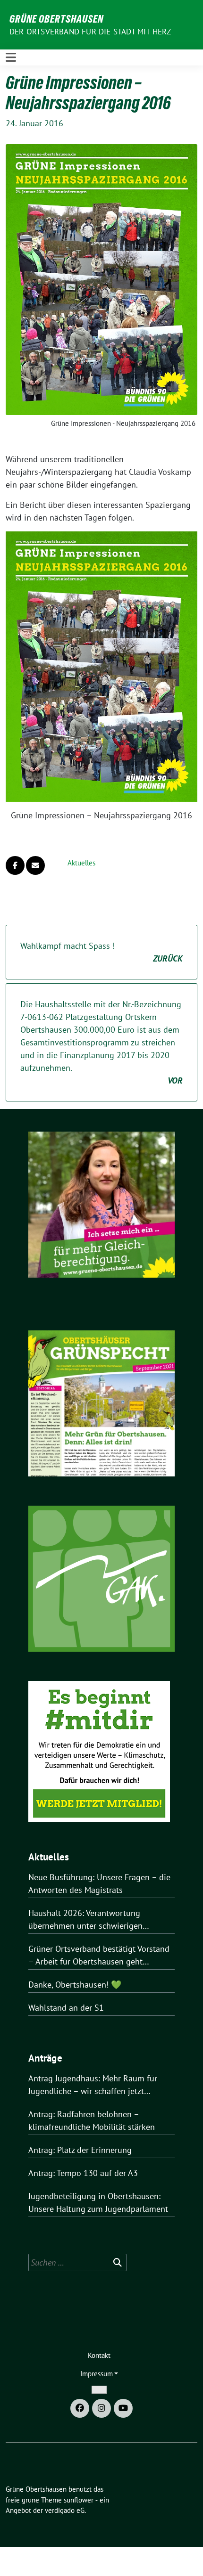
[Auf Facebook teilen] (15, 865)
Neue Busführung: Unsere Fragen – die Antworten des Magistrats (99, 1883)
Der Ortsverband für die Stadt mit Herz (90, 32)
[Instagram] (101, 2408)
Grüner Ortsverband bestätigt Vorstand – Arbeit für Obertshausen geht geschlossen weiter (99, 1956)
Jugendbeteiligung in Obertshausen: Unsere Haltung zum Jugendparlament (98, 2202)
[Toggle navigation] (11, 57)
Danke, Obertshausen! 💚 (75, 1985)
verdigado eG (65, 2510)
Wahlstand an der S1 (66, 2008)
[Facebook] (80, 2408)
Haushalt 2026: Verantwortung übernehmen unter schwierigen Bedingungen (85, 1920)
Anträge (45, 2058)
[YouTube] (123, 2408)
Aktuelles (81, 863)
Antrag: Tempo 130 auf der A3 (83, 2173)
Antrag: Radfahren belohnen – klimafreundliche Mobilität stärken (92, 2120)
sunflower (79, 2500)
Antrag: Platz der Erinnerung (80, 2150)
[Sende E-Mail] (35, 865)
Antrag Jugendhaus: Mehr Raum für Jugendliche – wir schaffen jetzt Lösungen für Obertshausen (93, 2085)
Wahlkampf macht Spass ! (101, 952)
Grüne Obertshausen (56, 19)
